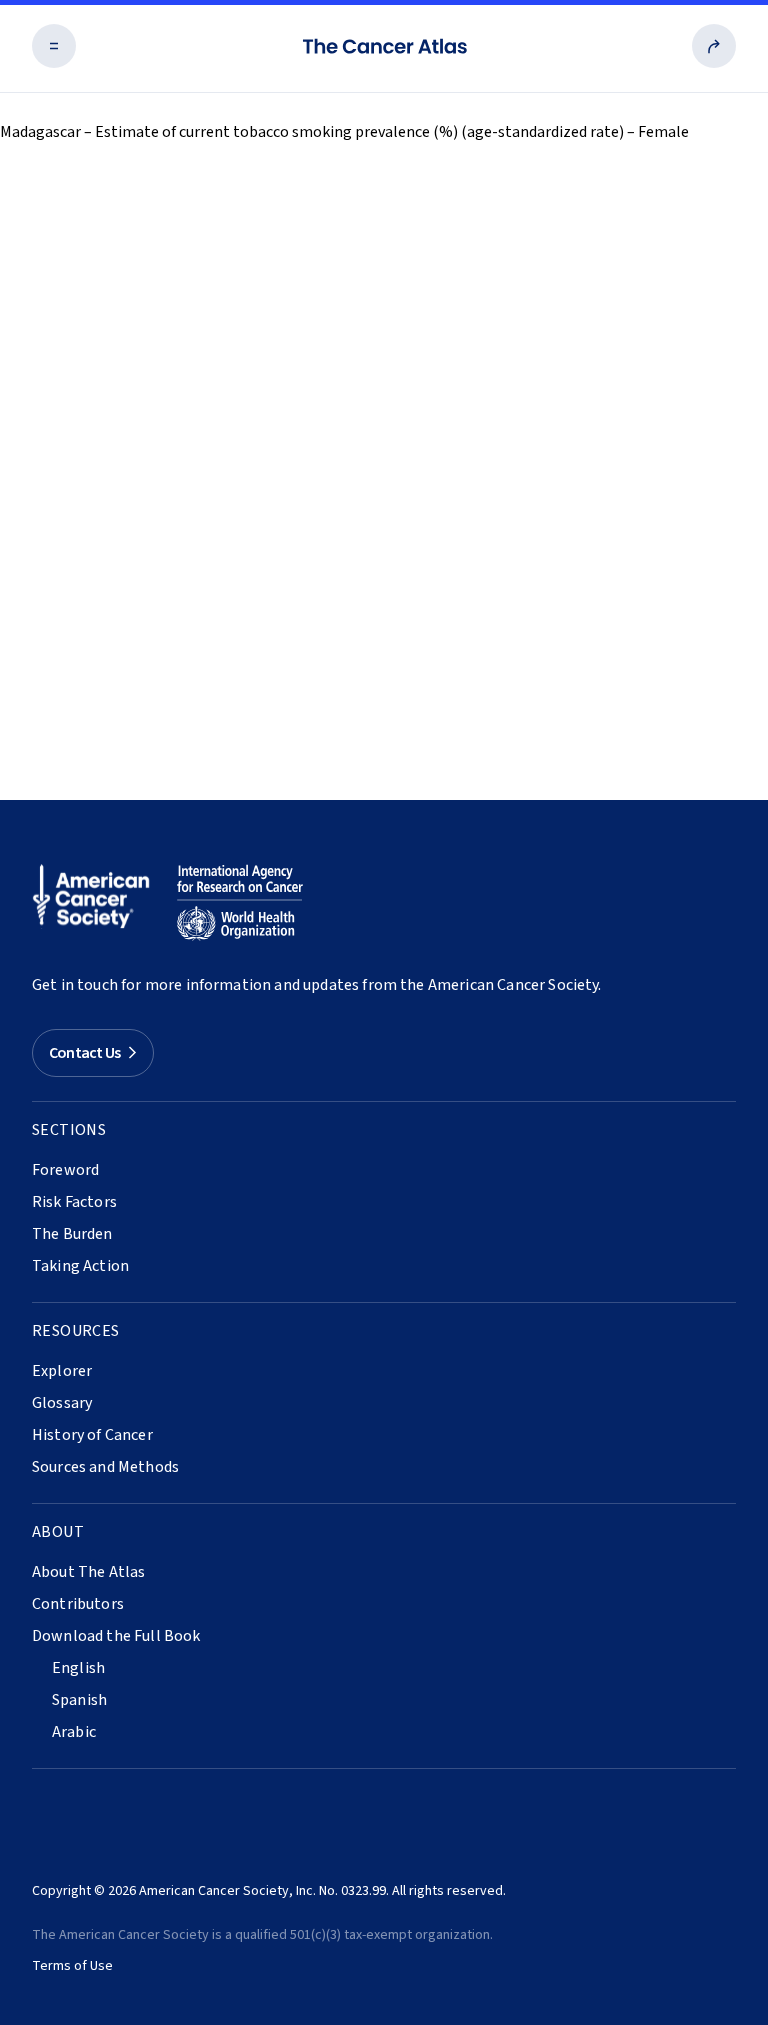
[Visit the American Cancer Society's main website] (96, 903)
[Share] (714, 46)
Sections (69, 1130)
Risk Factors (74, 1202)
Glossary (62, 1403)
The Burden (72, 1234)
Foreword (65, 1170)
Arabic (74, 1732)
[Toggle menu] (54, 46)
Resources (76, 1331)
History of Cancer (92, 1435)
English (78, 1668)
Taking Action (80, 1266)
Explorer (62, 1371)
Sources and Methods (105, 1467)
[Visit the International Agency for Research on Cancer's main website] (240, 903)
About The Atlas (88, 1572)
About (58, 1532)
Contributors (78, 1604)
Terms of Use (72, 1966)
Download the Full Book (116, 1636)
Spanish (79, 1700)
